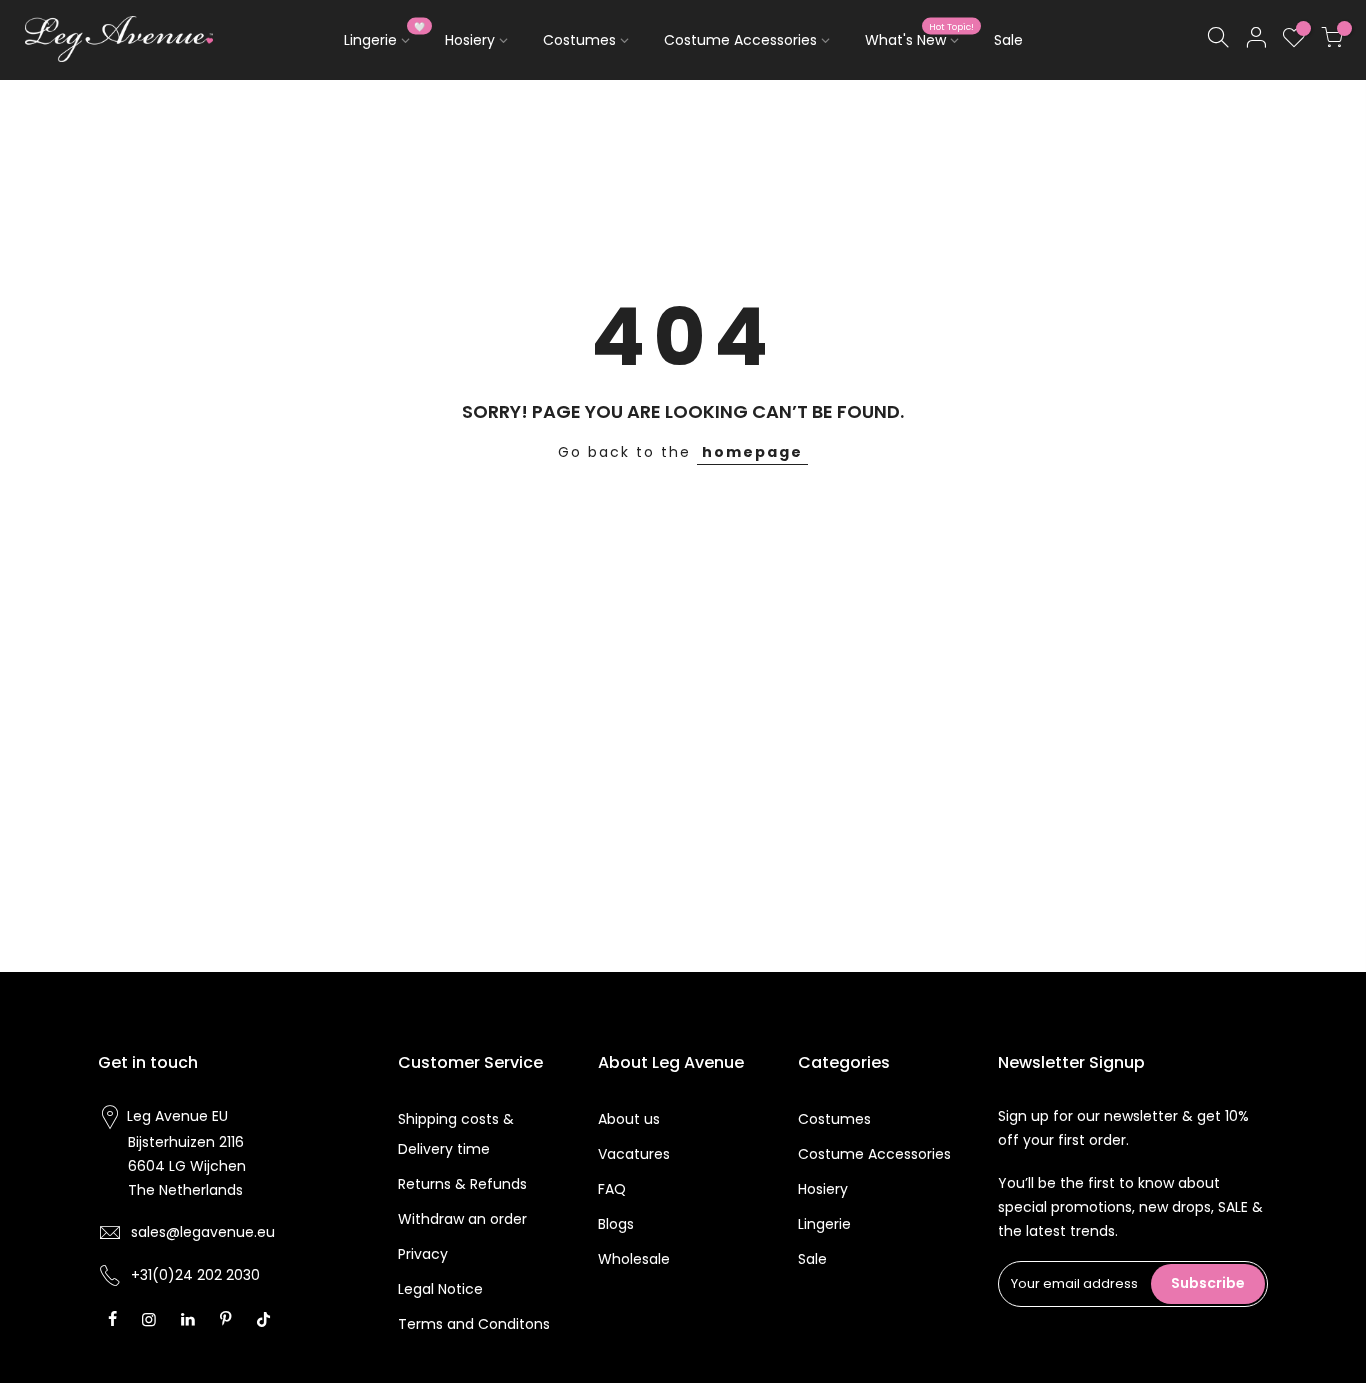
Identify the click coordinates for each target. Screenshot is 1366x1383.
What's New (920, 36)
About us (629, 1119)
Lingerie (385, 36)
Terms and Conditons (474, 1324)
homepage (752, 452)
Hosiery (470, 40)
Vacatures (634, 1154)
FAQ (612, 1189)
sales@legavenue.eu (203, 1232)
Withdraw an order (462, 1219)
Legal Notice (440, 1289)
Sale (1008, 40)
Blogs (616, 1224)
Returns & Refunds (462, 1184)
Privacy (423, 1254)
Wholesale (634, 1259)
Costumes (579, 40)
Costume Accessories (740, 40)
